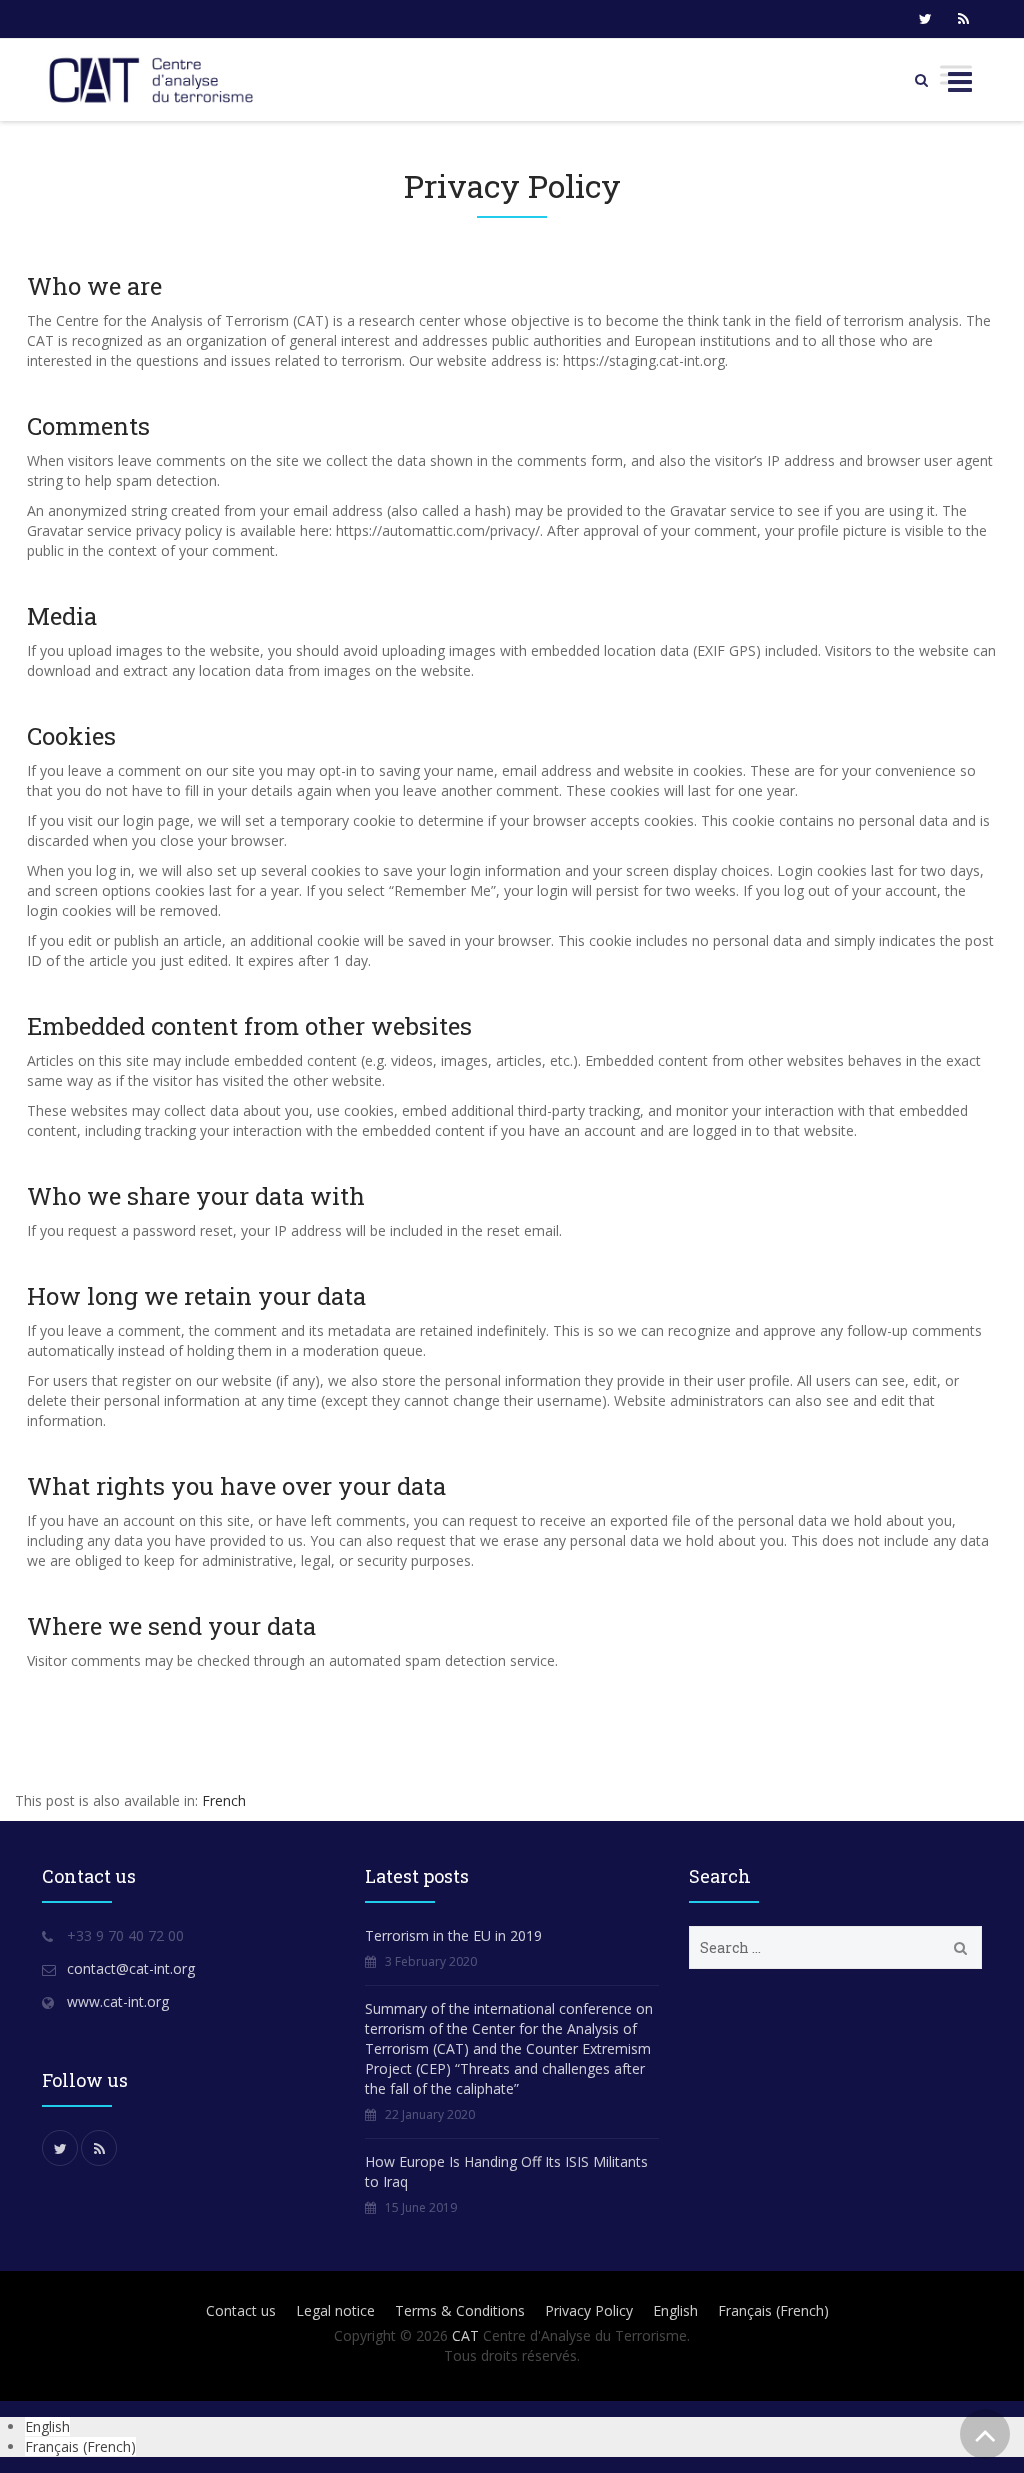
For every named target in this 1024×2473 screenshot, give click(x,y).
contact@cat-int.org (131, 1968)
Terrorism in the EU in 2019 (453, 1935)
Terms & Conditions (460, 2310)
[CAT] (156, 80)
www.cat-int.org (118, 2001)
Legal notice (335, 2310)
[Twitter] (925, 19)
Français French (773, 2310)
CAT (465, 2335)
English (675, 2310)
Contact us (241, 2310)
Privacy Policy (589, 2310)
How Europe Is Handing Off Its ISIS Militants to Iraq (506, 2171)
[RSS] (963, 19)
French (224, 1800)
